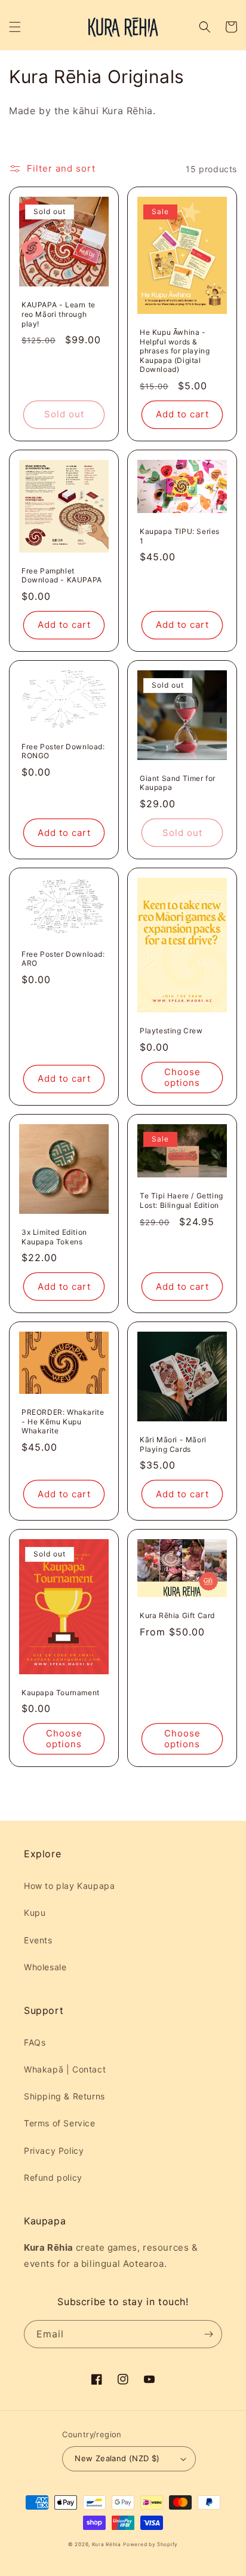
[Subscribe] (208, 2334)
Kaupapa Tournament (61, 1693)
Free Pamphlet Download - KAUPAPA (62, 576)
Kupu (35, 1913)
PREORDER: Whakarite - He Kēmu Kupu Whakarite (63, 1421)
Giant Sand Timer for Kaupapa (178, 783)
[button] (15, 27)
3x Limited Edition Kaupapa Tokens (54, 1237)
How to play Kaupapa (69, 1886)
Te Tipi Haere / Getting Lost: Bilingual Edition (182, 1200)
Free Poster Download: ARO (63, 959)
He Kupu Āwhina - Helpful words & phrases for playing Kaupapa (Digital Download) (175, 351)
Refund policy (53, 2177)
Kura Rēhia (107, 2544)
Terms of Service (60, 2123)
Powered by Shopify (150, 2544)
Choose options (182, 1077)
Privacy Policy (54, 2151)
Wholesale (45, 1967)
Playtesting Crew (171, 1031)
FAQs (35, 2042)
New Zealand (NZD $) (117, 2458)
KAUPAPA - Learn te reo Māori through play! (59, 314)
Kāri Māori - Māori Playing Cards (173, 1444)
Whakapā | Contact (65, 2069)
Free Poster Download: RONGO (63, 751)
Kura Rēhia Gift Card (177, 1615)
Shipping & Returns (64, 2096)
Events (38, 1940)
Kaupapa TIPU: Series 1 (180, 536)
